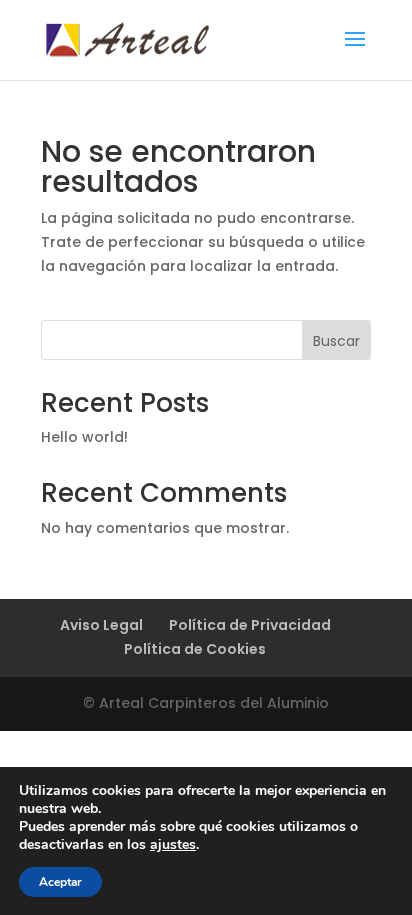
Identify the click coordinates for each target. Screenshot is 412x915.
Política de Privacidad (250, 625)
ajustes (173, 845)
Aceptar (60, 882)
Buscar (336, 341)
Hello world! (84, 437)
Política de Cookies (195, 649)
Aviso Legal (101, 625)
